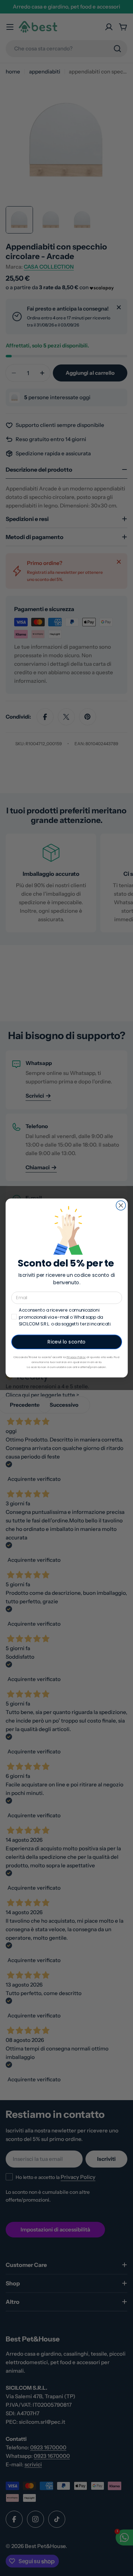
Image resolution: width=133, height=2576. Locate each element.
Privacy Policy (76, 1357)
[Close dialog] (121, 1206)
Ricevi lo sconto (66, 1342)
